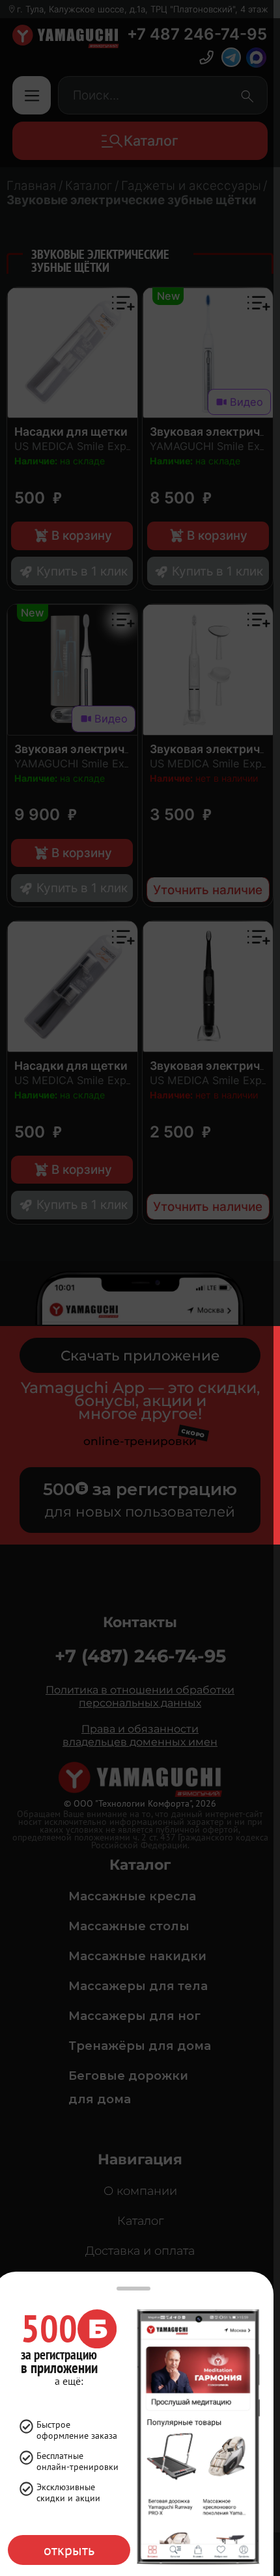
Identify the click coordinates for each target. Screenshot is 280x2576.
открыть (69, 2550)
